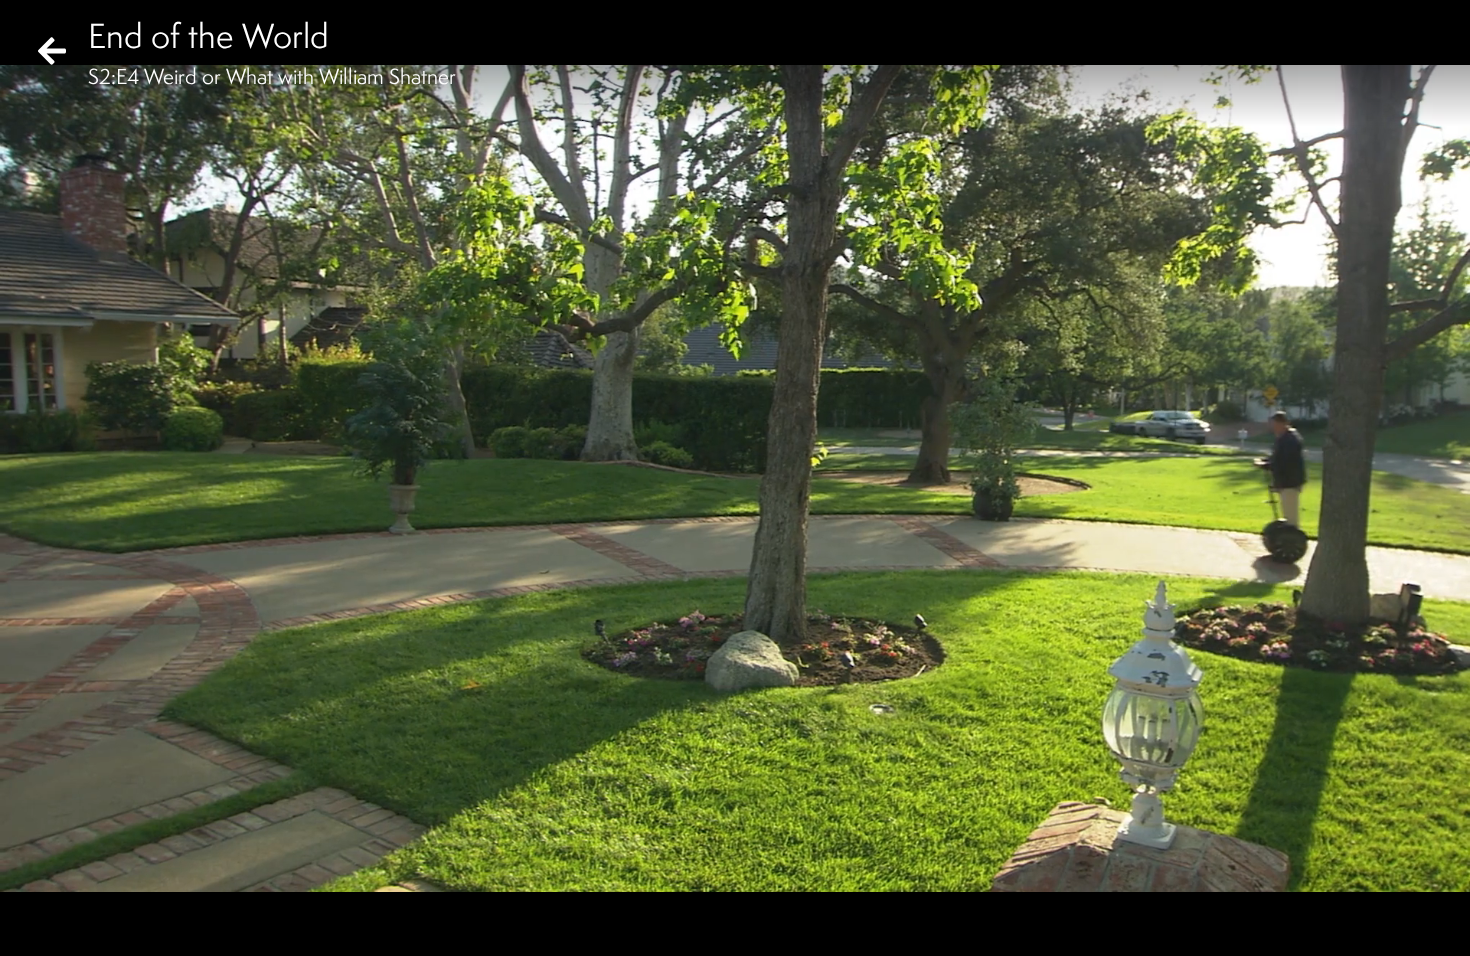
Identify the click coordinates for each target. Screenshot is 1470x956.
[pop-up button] (1374, 924)
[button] (32, 924)
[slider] (728, 892)
